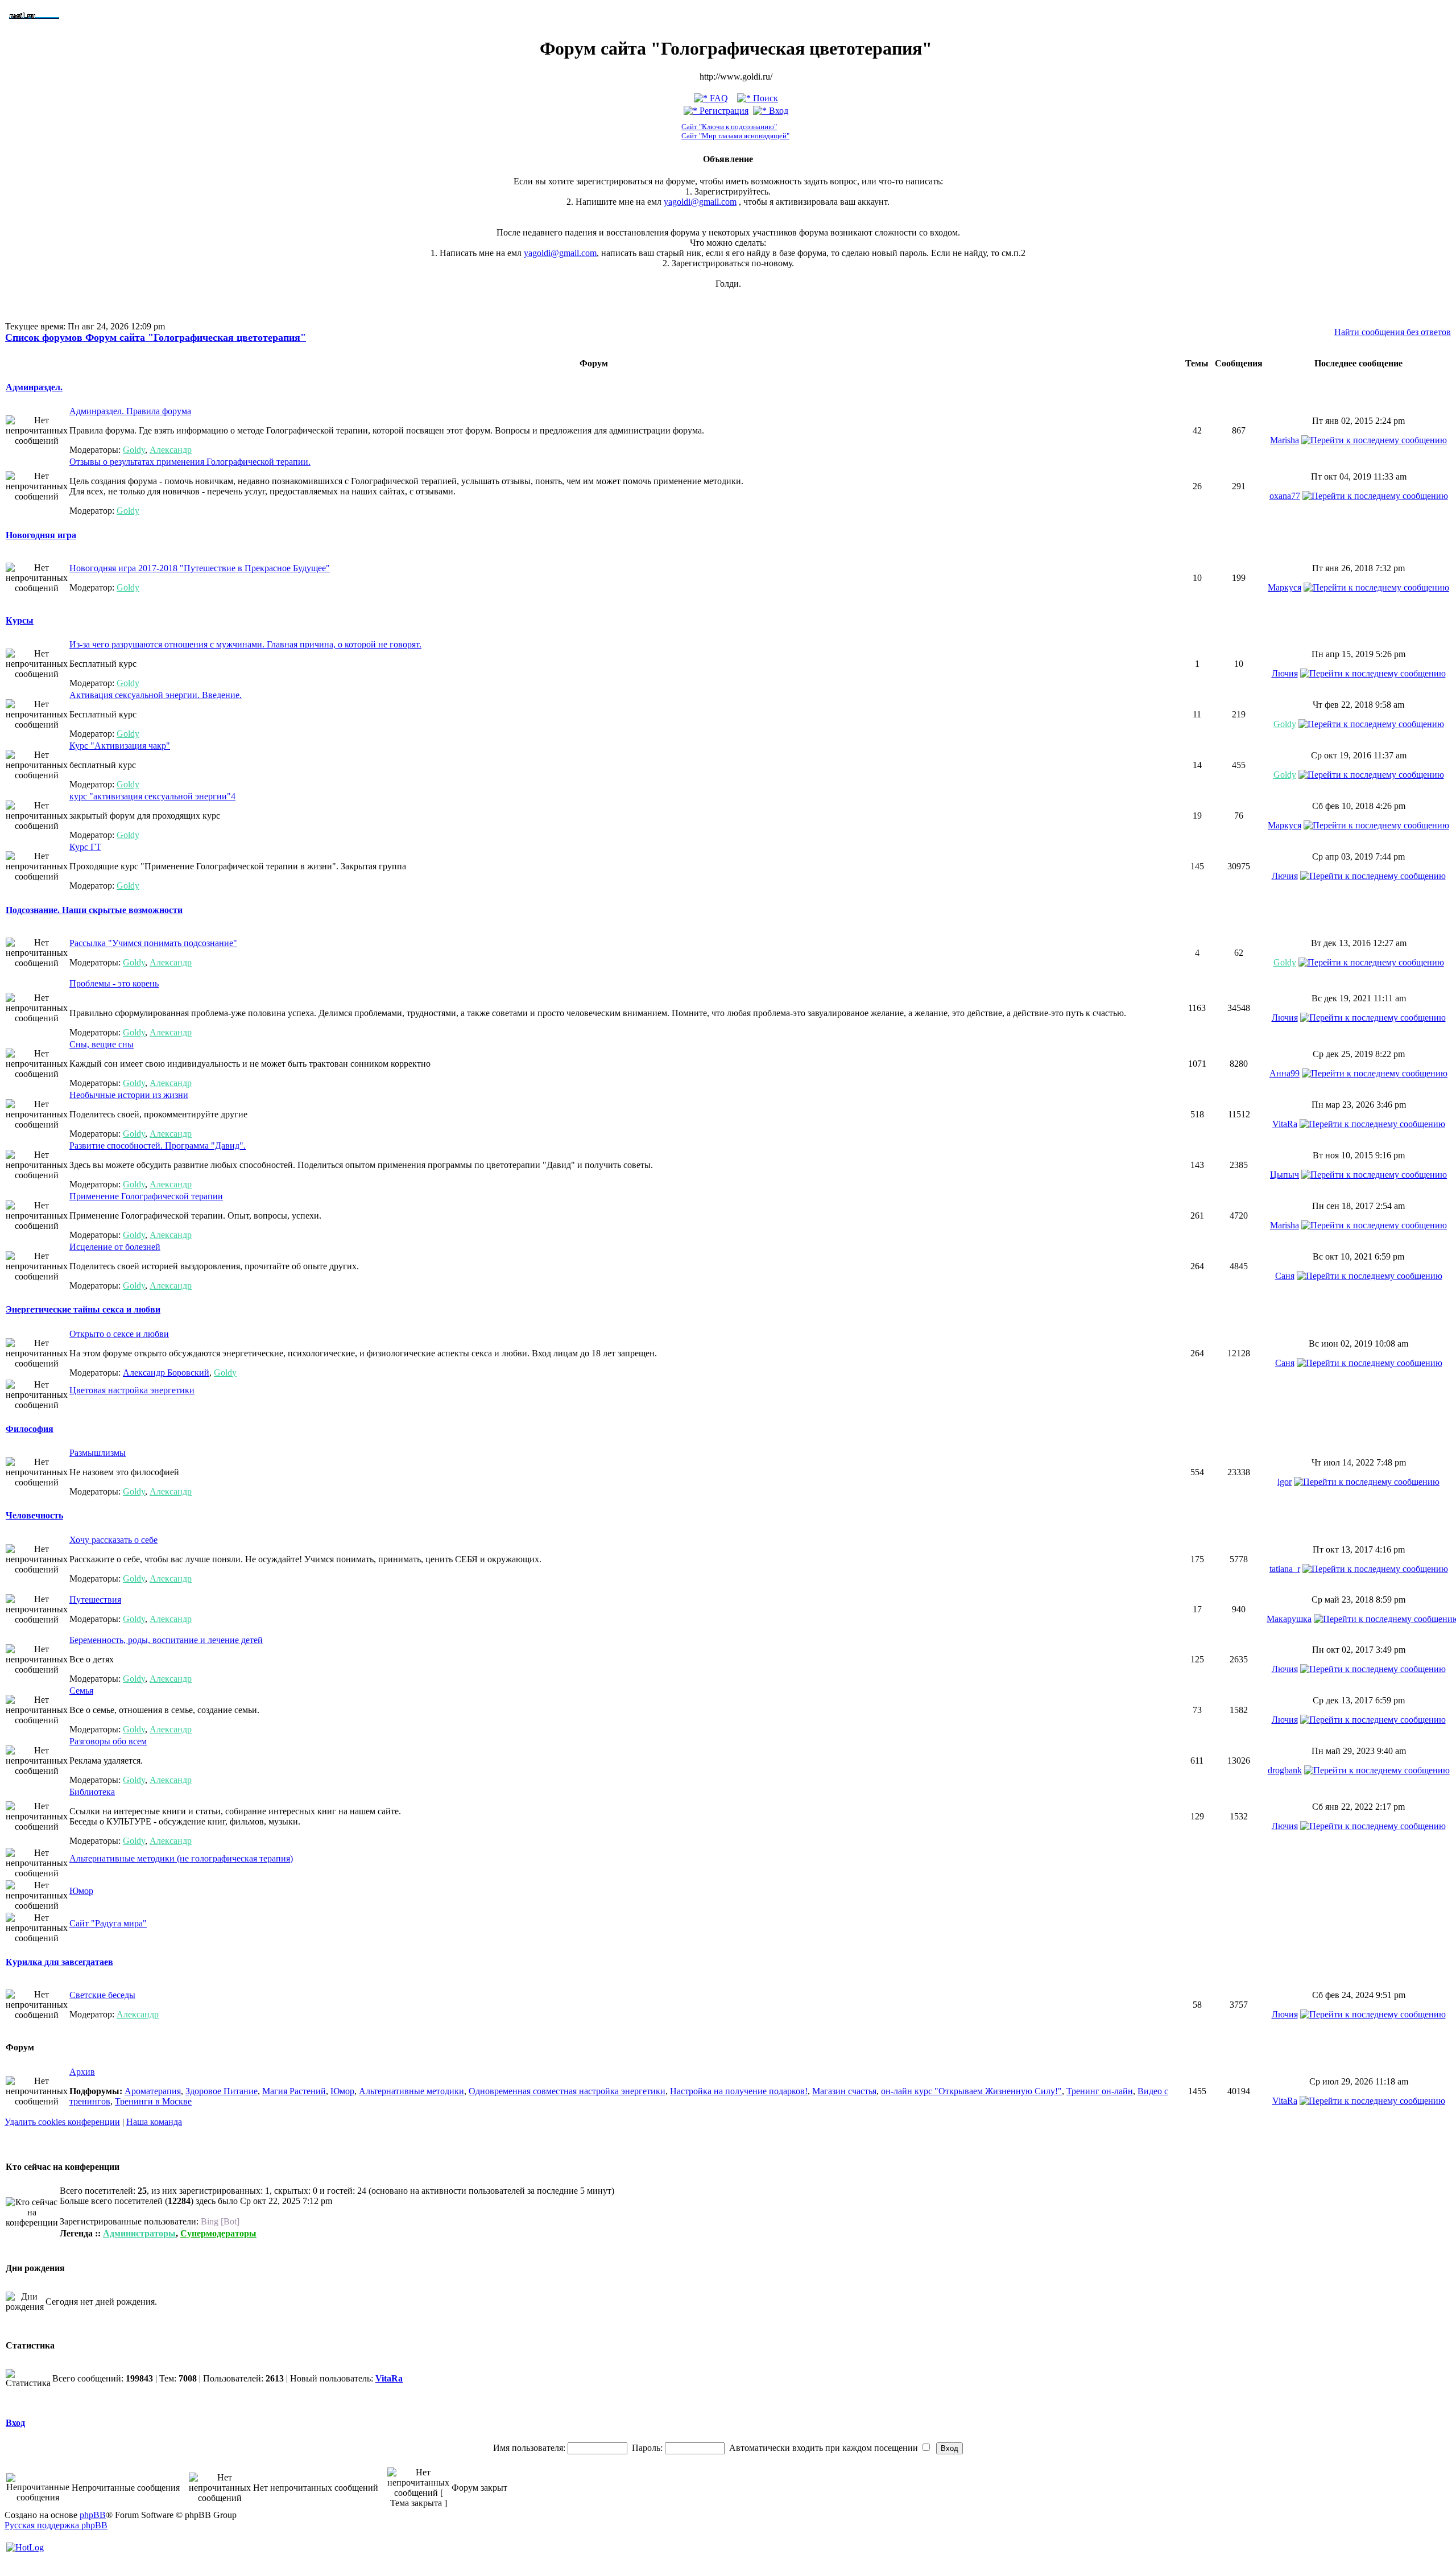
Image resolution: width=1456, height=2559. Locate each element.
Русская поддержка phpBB (56, 2525)
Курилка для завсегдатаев (59, 1962)
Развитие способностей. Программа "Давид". (158, 1146)
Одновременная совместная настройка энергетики (567, 2091)
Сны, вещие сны (102, 1044)
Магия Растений (294, 2091)
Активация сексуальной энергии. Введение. (156, 695)
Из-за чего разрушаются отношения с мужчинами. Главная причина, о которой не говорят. (245, 644)
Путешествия (95, 1600)
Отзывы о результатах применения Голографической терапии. (190, 462)
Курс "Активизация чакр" (120, 746)
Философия (30, 1429)
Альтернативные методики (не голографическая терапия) (181, 1858)
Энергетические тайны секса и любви (83, 1309)
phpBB (93, 2515)
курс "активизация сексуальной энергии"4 (152, 796)
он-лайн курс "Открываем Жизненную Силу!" (971, 2091)
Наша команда (154, 2122)
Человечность (34, 1515)
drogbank (1285, 1770)
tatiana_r (1285, 1569)
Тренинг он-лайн (1100, 2091)
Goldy (134, 450)
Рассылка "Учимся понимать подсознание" (153, 943)
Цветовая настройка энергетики (132, 1390)
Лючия (1285, 673)
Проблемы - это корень (114, 983)
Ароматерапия (153, 2091)
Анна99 (1285, 1073)
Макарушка (1289, 1619)
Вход (777, 111)
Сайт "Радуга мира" (108, 1923)
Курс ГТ (85, 847)
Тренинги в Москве (153, 2101)
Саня (1285, 1276)
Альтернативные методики (411, 2091)
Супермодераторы (218, 2233)
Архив (82, 2072)
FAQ (718, 98)
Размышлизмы (98, 1453)
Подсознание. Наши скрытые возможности (94, 910)
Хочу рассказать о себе (113, 1540)
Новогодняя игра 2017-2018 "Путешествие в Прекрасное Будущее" (200, 568)
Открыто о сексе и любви (119, 1334)
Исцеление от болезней (115, 1247)
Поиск (764, 98)
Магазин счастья (844, 2091)
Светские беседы (102, 1995)
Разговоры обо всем (108, 1741)
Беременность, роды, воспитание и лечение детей (166, 1640)
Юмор (81, 1891)
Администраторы (139, 2233)
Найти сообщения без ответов (1393, 332)
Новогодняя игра (41, 535)
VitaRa (1285, 1124)
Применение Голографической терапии (146, 1196)
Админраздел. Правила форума (130, 411)
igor (1285, 1482)
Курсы (20, 620)
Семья (81, 1691)
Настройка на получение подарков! (739, 2091)
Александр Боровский (166, 1373)
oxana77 (1285, 496)
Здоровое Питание (222, 2091)
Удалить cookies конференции (62, 2122)
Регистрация (723, 111)
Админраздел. (34, 387)
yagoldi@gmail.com (700, 202)
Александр (171, 450)
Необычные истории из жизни (129, 1095)
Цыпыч (1285, 1175)
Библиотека (92, 1792)
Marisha (1285, 440)
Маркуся (1285, 587)
